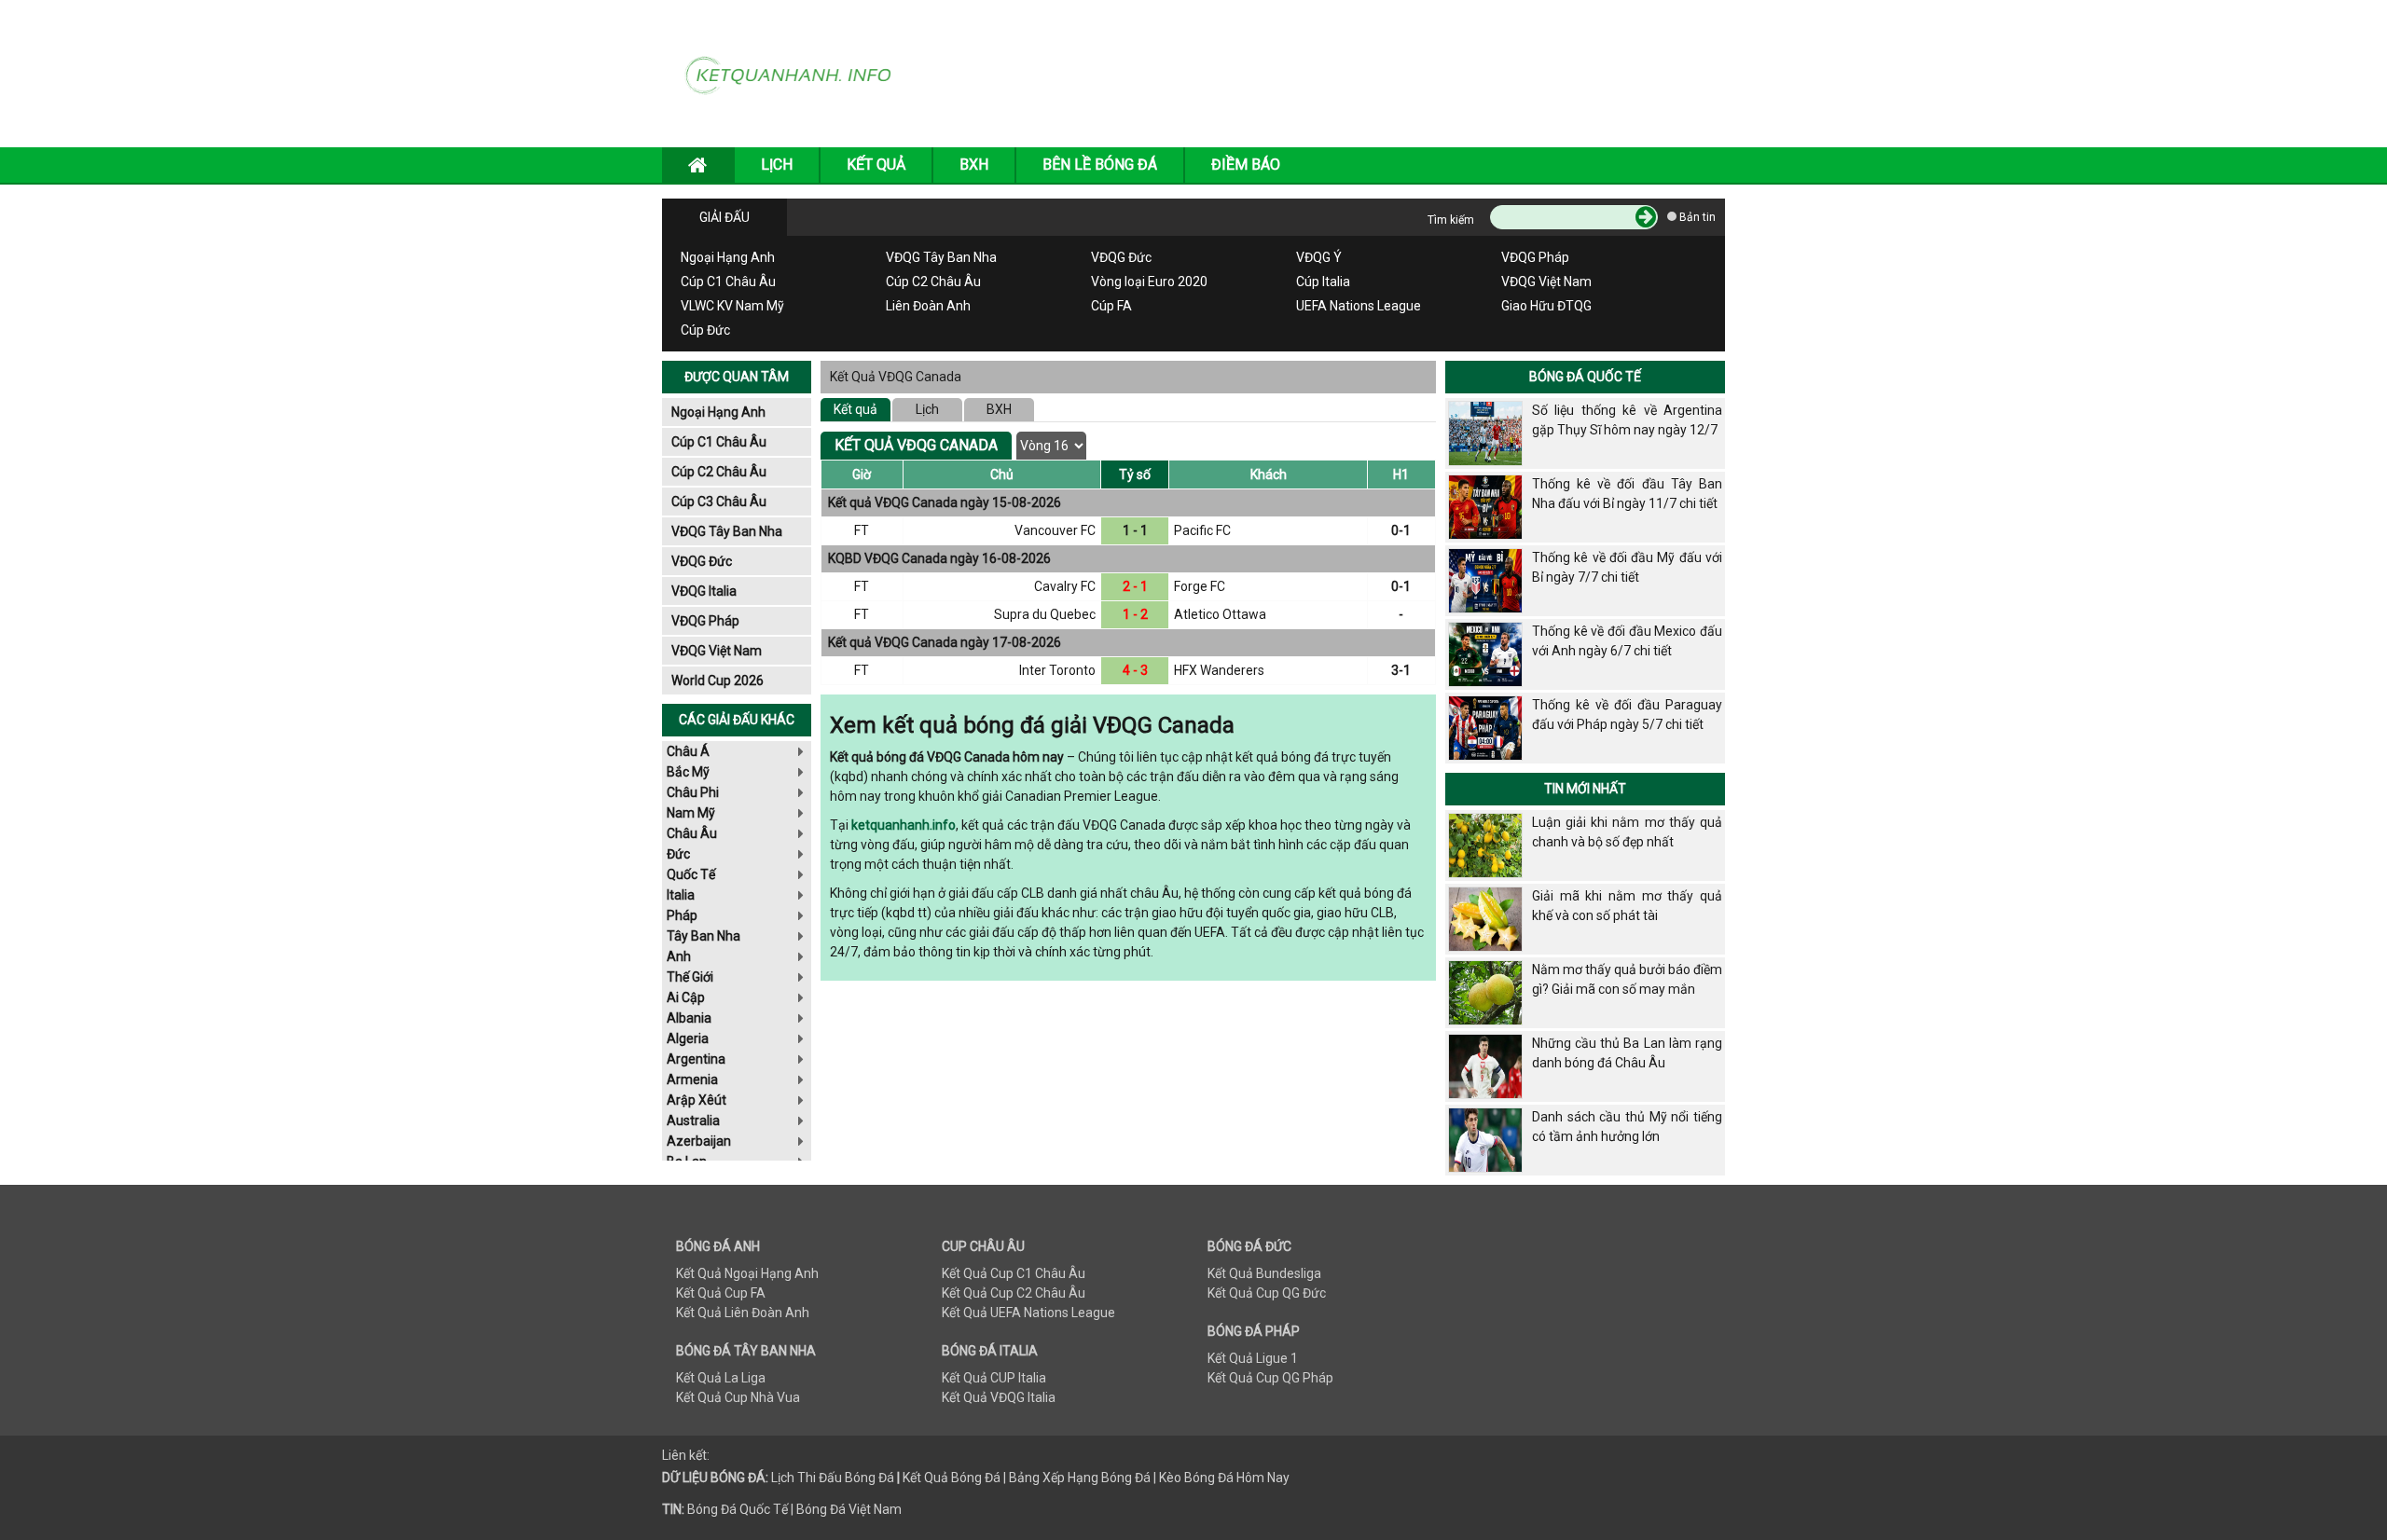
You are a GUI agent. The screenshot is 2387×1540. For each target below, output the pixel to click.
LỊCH (777, 165)
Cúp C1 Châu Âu (728, 282)
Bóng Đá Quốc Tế (1585, 377)
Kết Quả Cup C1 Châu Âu (1014, 1273)
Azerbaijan (699, 1141)
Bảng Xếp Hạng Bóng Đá (1080, 1478)
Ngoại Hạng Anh (728, 257)
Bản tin (1696, 217)
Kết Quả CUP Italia (994, 1378)
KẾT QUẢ (876, 165)
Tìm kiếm (1451, 220)
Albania (689, 1018)
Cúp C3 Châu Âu (719, 502)
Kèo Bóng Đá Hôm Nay (1224, 1478)
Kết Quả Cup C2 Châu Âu (1014, 1293)
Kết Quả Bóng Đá (952, 1478)
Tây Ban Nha (704, 936)
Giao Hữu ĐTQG (1546, 306)
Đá (885, 1478)
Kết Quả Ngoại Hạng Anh (747, 1273)
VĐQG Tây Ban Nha (941, 257)
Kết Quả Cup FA (721, 1293)
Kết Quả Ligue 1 (1253, 1358)
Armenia (692, 1079)
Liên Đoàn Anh (928, 306)
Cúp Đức (705, 330)
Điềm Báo (1246, 165)
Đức (678, 854)
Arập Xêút (697, 1100)
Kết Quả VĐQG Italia (999, 1397)
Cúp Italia (1323, 282)
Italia (681, 895)
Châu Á (688, 751)
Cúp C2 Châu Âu (933, 282)
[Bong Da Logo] (795, 73)
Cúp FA (1111, 306)
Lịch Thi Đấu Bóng (823, 1478)
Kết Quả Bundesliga (1264, 1273)
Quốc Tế (691, 874)
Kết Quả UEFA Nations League (1028, 1313)
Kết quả (855, 409)
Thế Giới (690, 977)
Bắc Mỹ (688, 772)
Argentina (696, 1059)
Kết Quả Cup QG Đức (1267, 1293)
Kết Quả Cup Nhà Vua (738, 1397)
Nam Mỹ (691, 813)
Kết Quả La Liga (721, 1378)
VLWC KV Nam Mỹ (732, 306)
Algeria (688, 1038)
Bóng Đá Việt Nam (849, 1509)
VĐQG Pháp (1535, 257)
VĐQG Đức (1121, 257)
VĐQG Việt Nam (1546, 282)
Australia (693, 1121)
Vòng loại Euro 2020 (1149, 282)
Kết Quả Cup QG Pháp (1270, 1378)
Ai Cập (686, 997)
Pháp (682, 915)
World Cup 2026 (717, 681)
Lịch (927, 409)
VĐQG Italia (704, 591)
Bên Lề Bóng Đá (1100, 165)
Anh (679, 956)
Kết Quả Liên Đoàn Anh (743, 1313)
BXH (974, 165)
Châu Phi (693, 792)
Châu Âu (692, 833)
